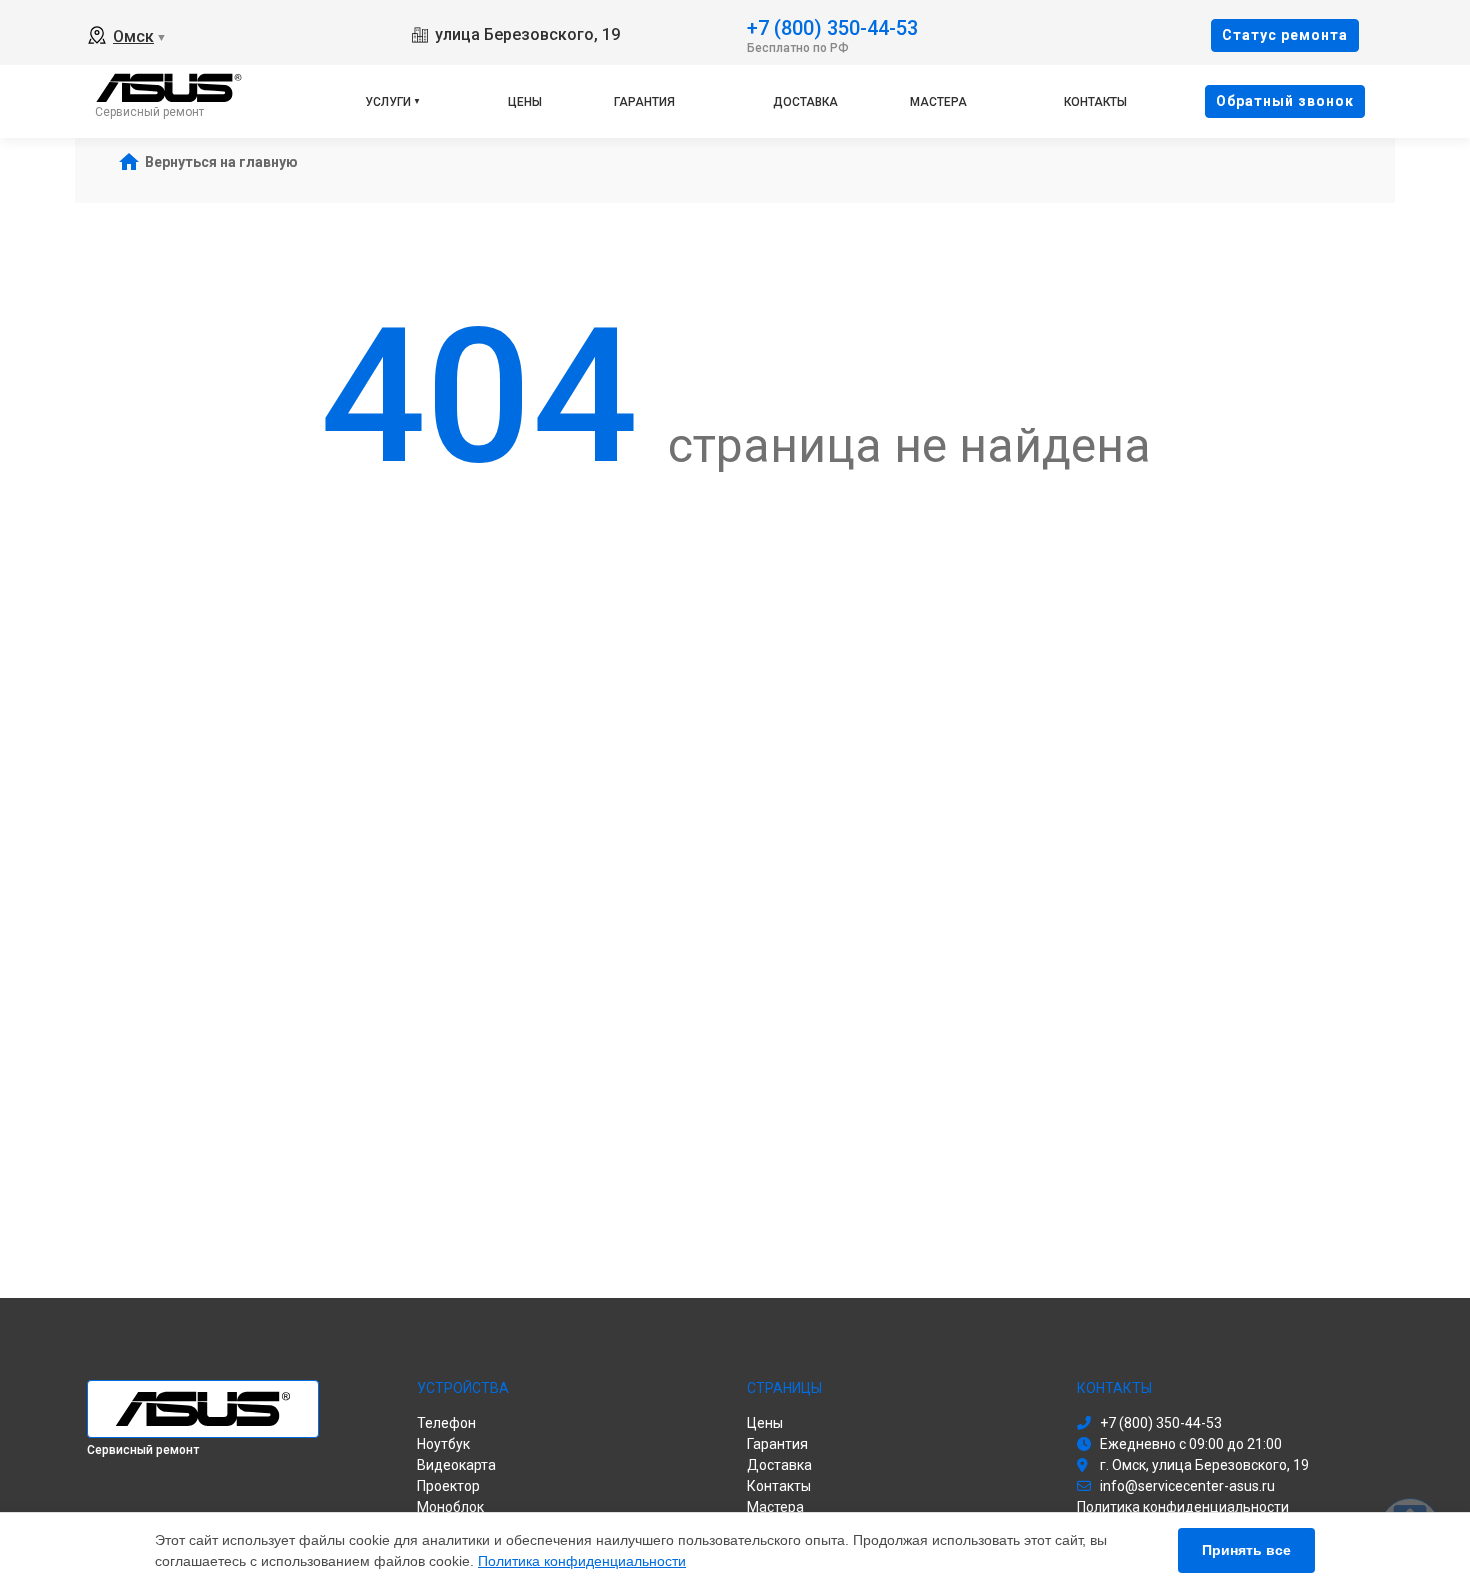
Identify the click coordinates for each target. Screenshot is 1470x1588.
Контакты (1095, 102)
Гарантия (644, 102)
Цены (525, 102)
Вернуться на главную (221, 162)
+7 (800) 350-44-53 (832, 26)
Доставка (805, 102)
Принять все (1246, 1550)
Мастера (938, 102)
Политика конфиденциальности (582, 1561)
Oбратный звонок (1285, 101)
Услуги (388, 102)
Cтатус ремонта (1285, 35)
